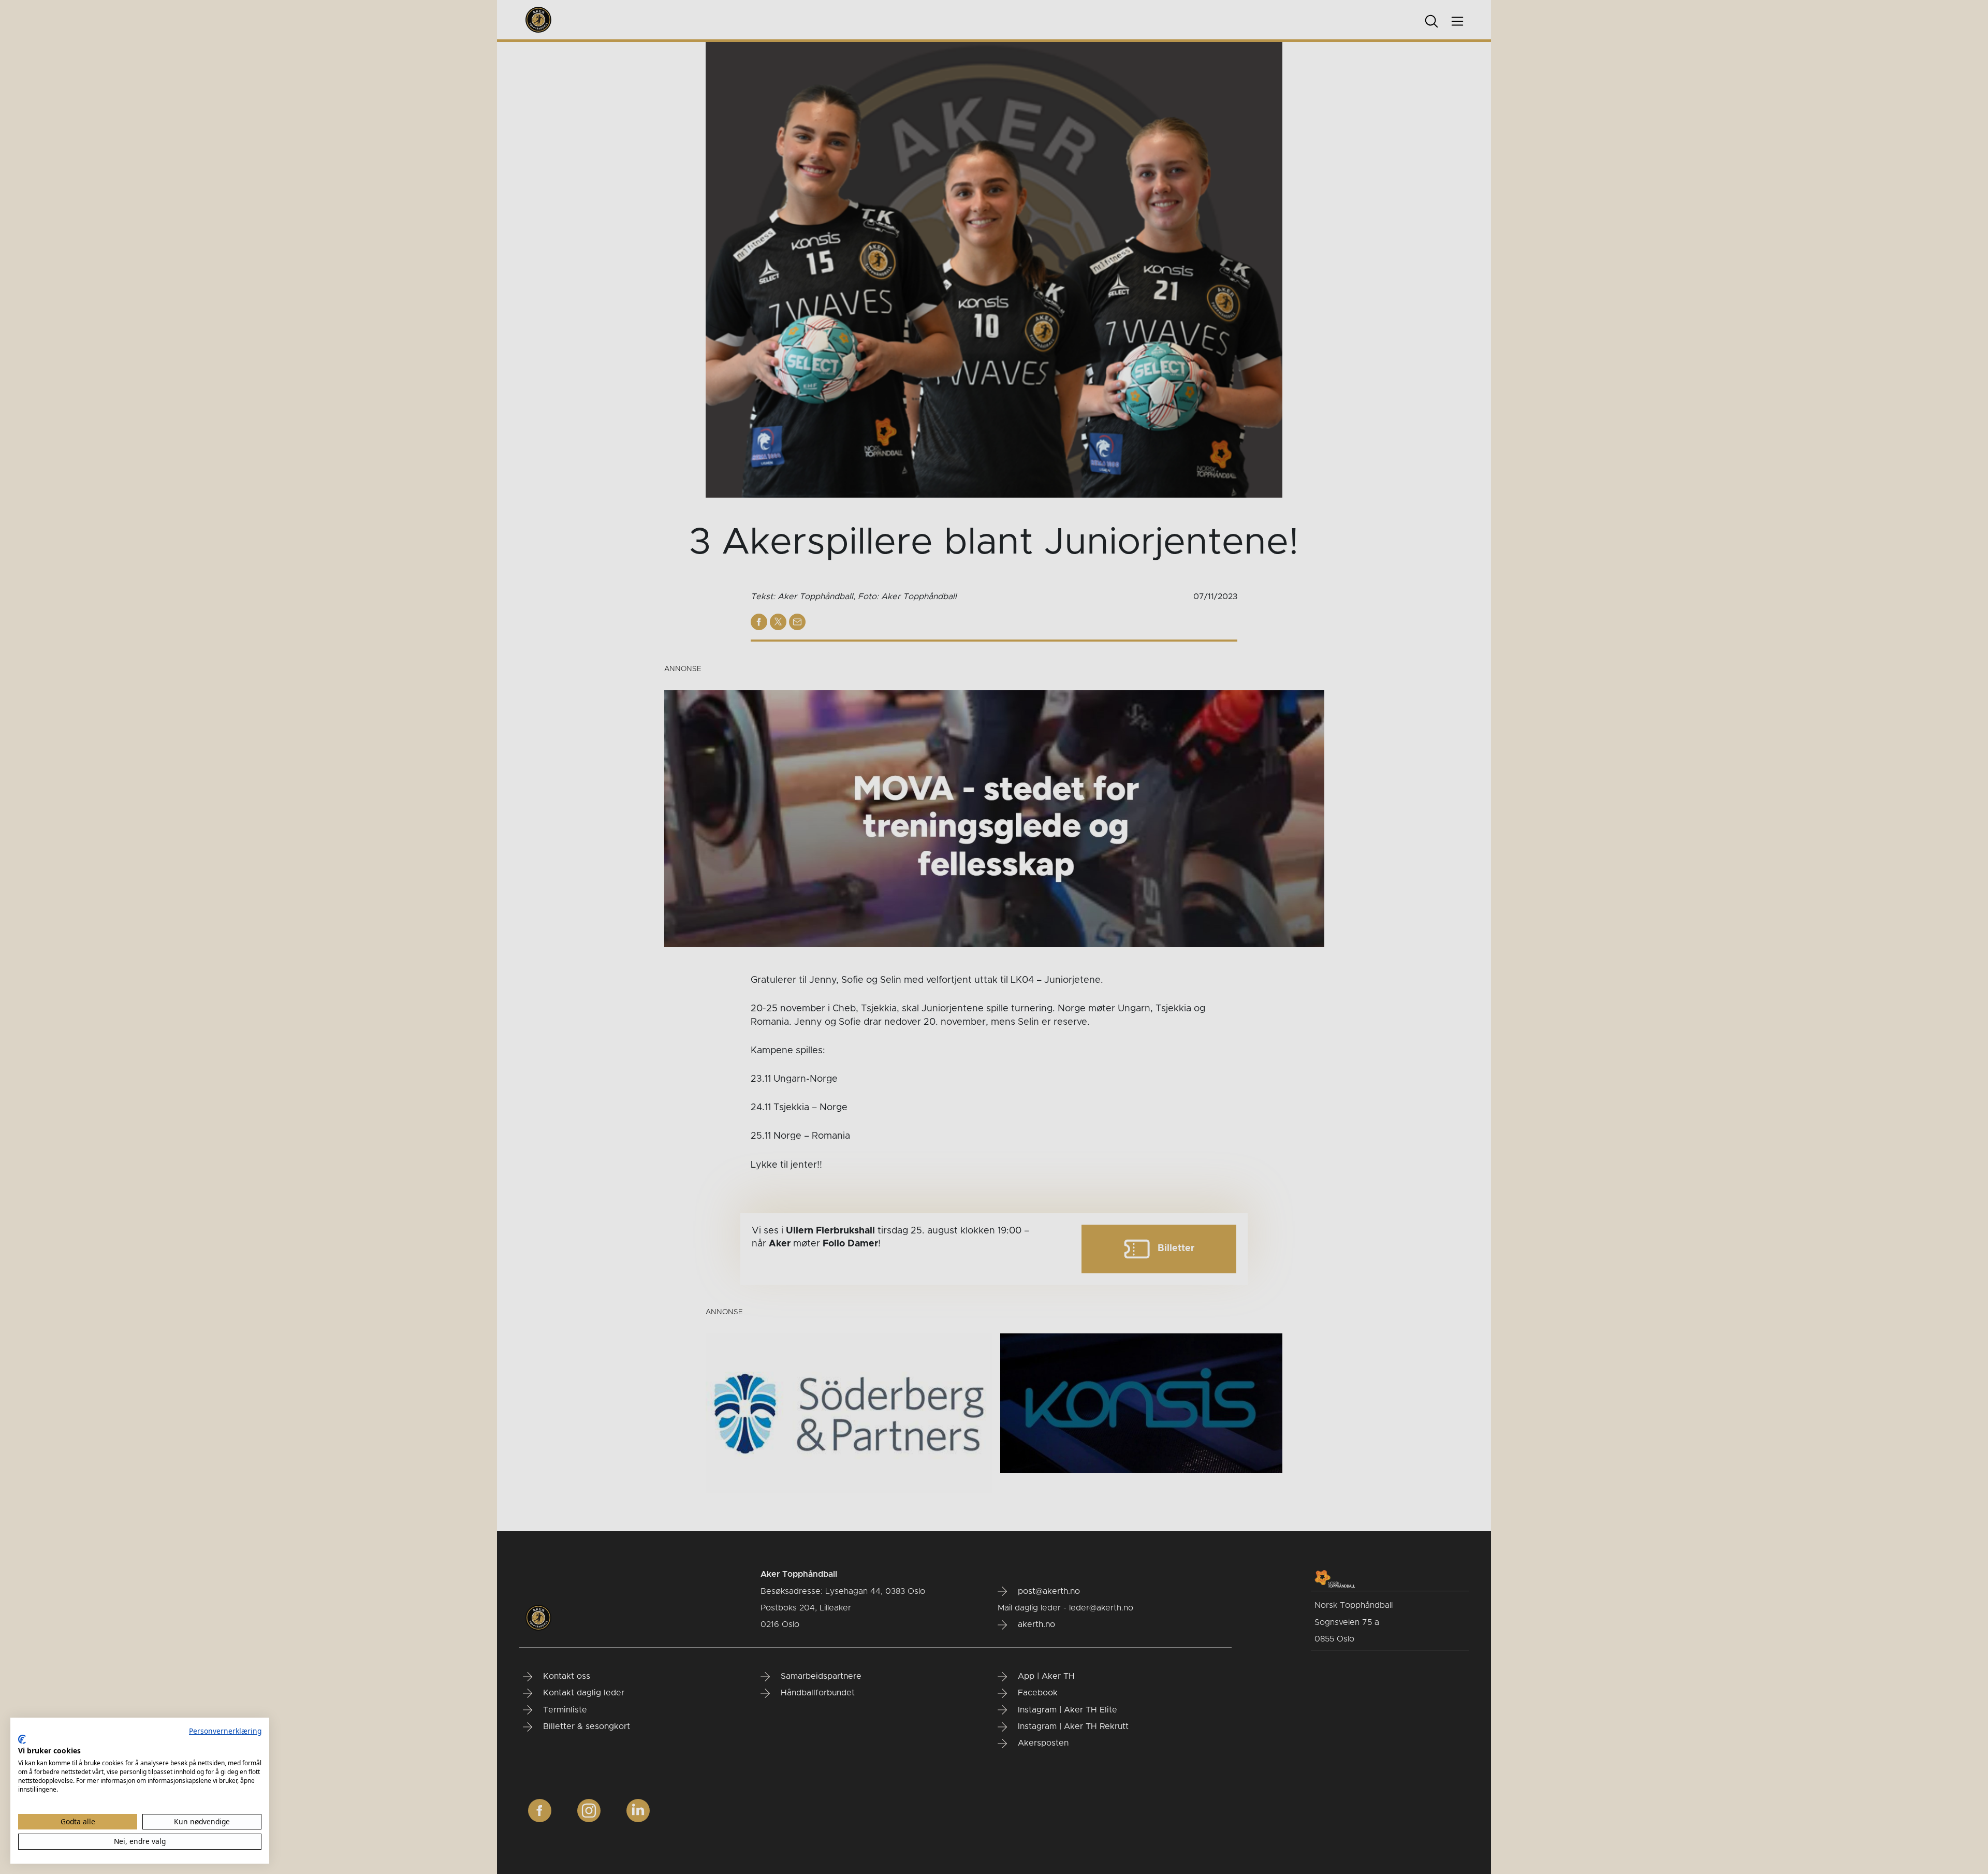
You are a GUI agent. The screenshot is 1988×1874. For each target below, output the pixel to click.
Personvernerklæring (225, 1731)
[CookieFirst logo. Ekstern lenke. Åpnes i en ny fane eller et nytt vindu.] (22, 1739)
